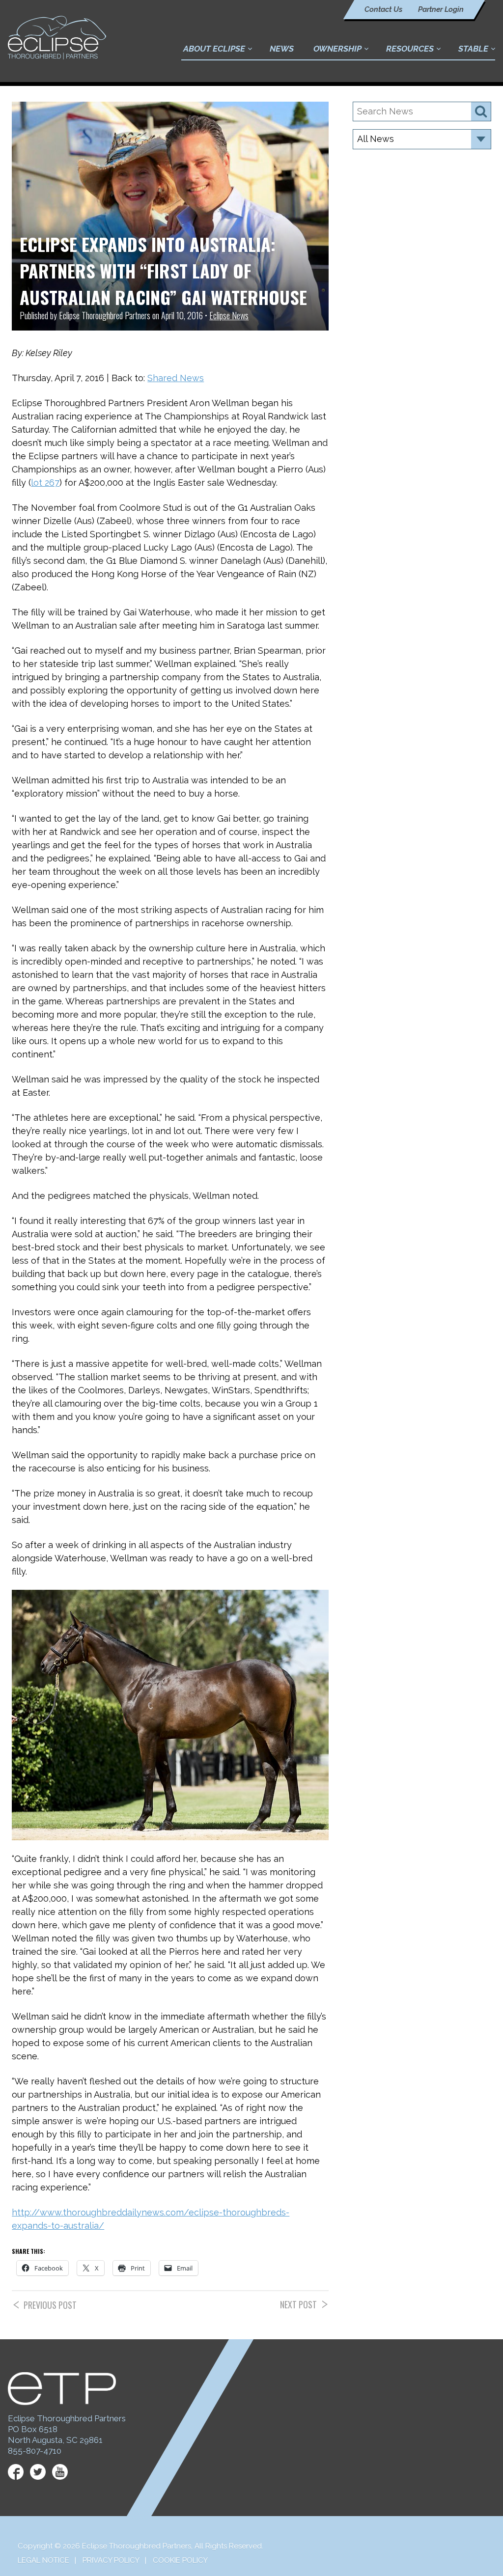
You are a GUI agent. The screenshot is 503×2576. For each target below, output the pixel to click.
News (282, 49)
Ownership (337, 49)
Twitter (38, 2472)
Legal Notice (43, 2560)
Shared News (176, 378)
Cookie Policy (180, 2560)
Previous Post (50, 2305)
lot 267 (45, 483)
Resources (410, 49)
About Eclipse (214, 49)
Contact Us (383, 9)
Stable (473, 49)
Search (481, 112)
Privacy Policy (111, 2560)
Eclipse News (229, 315)
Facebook (16, 2472)
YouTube (60, 2472)
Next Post (298, 2305)
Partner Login (441, 9)
